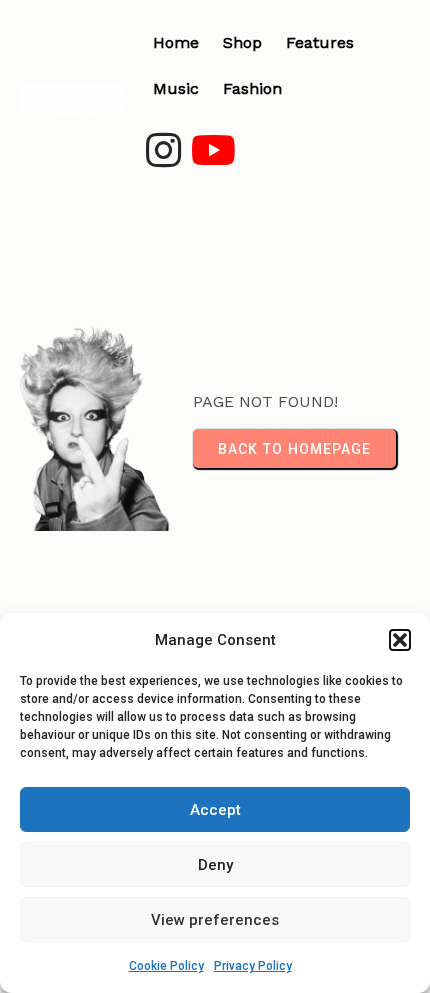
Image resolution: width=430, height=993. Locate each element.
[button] (400, 640)
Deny (215, 865)
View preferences (215, 920)
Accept (215, 810)
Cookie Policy (166, 966)
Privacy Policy (253, 966)
